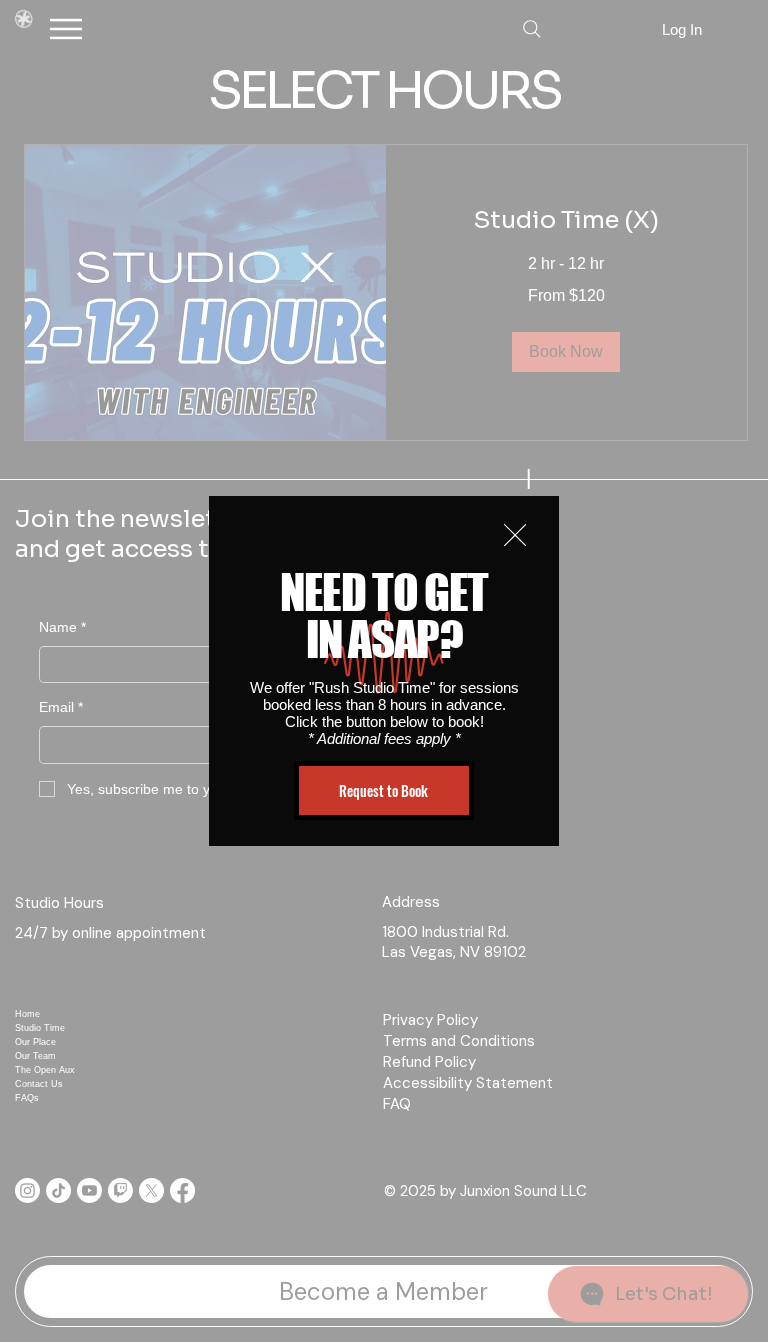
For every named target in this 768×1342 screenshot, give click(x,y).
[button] (515, 536)
